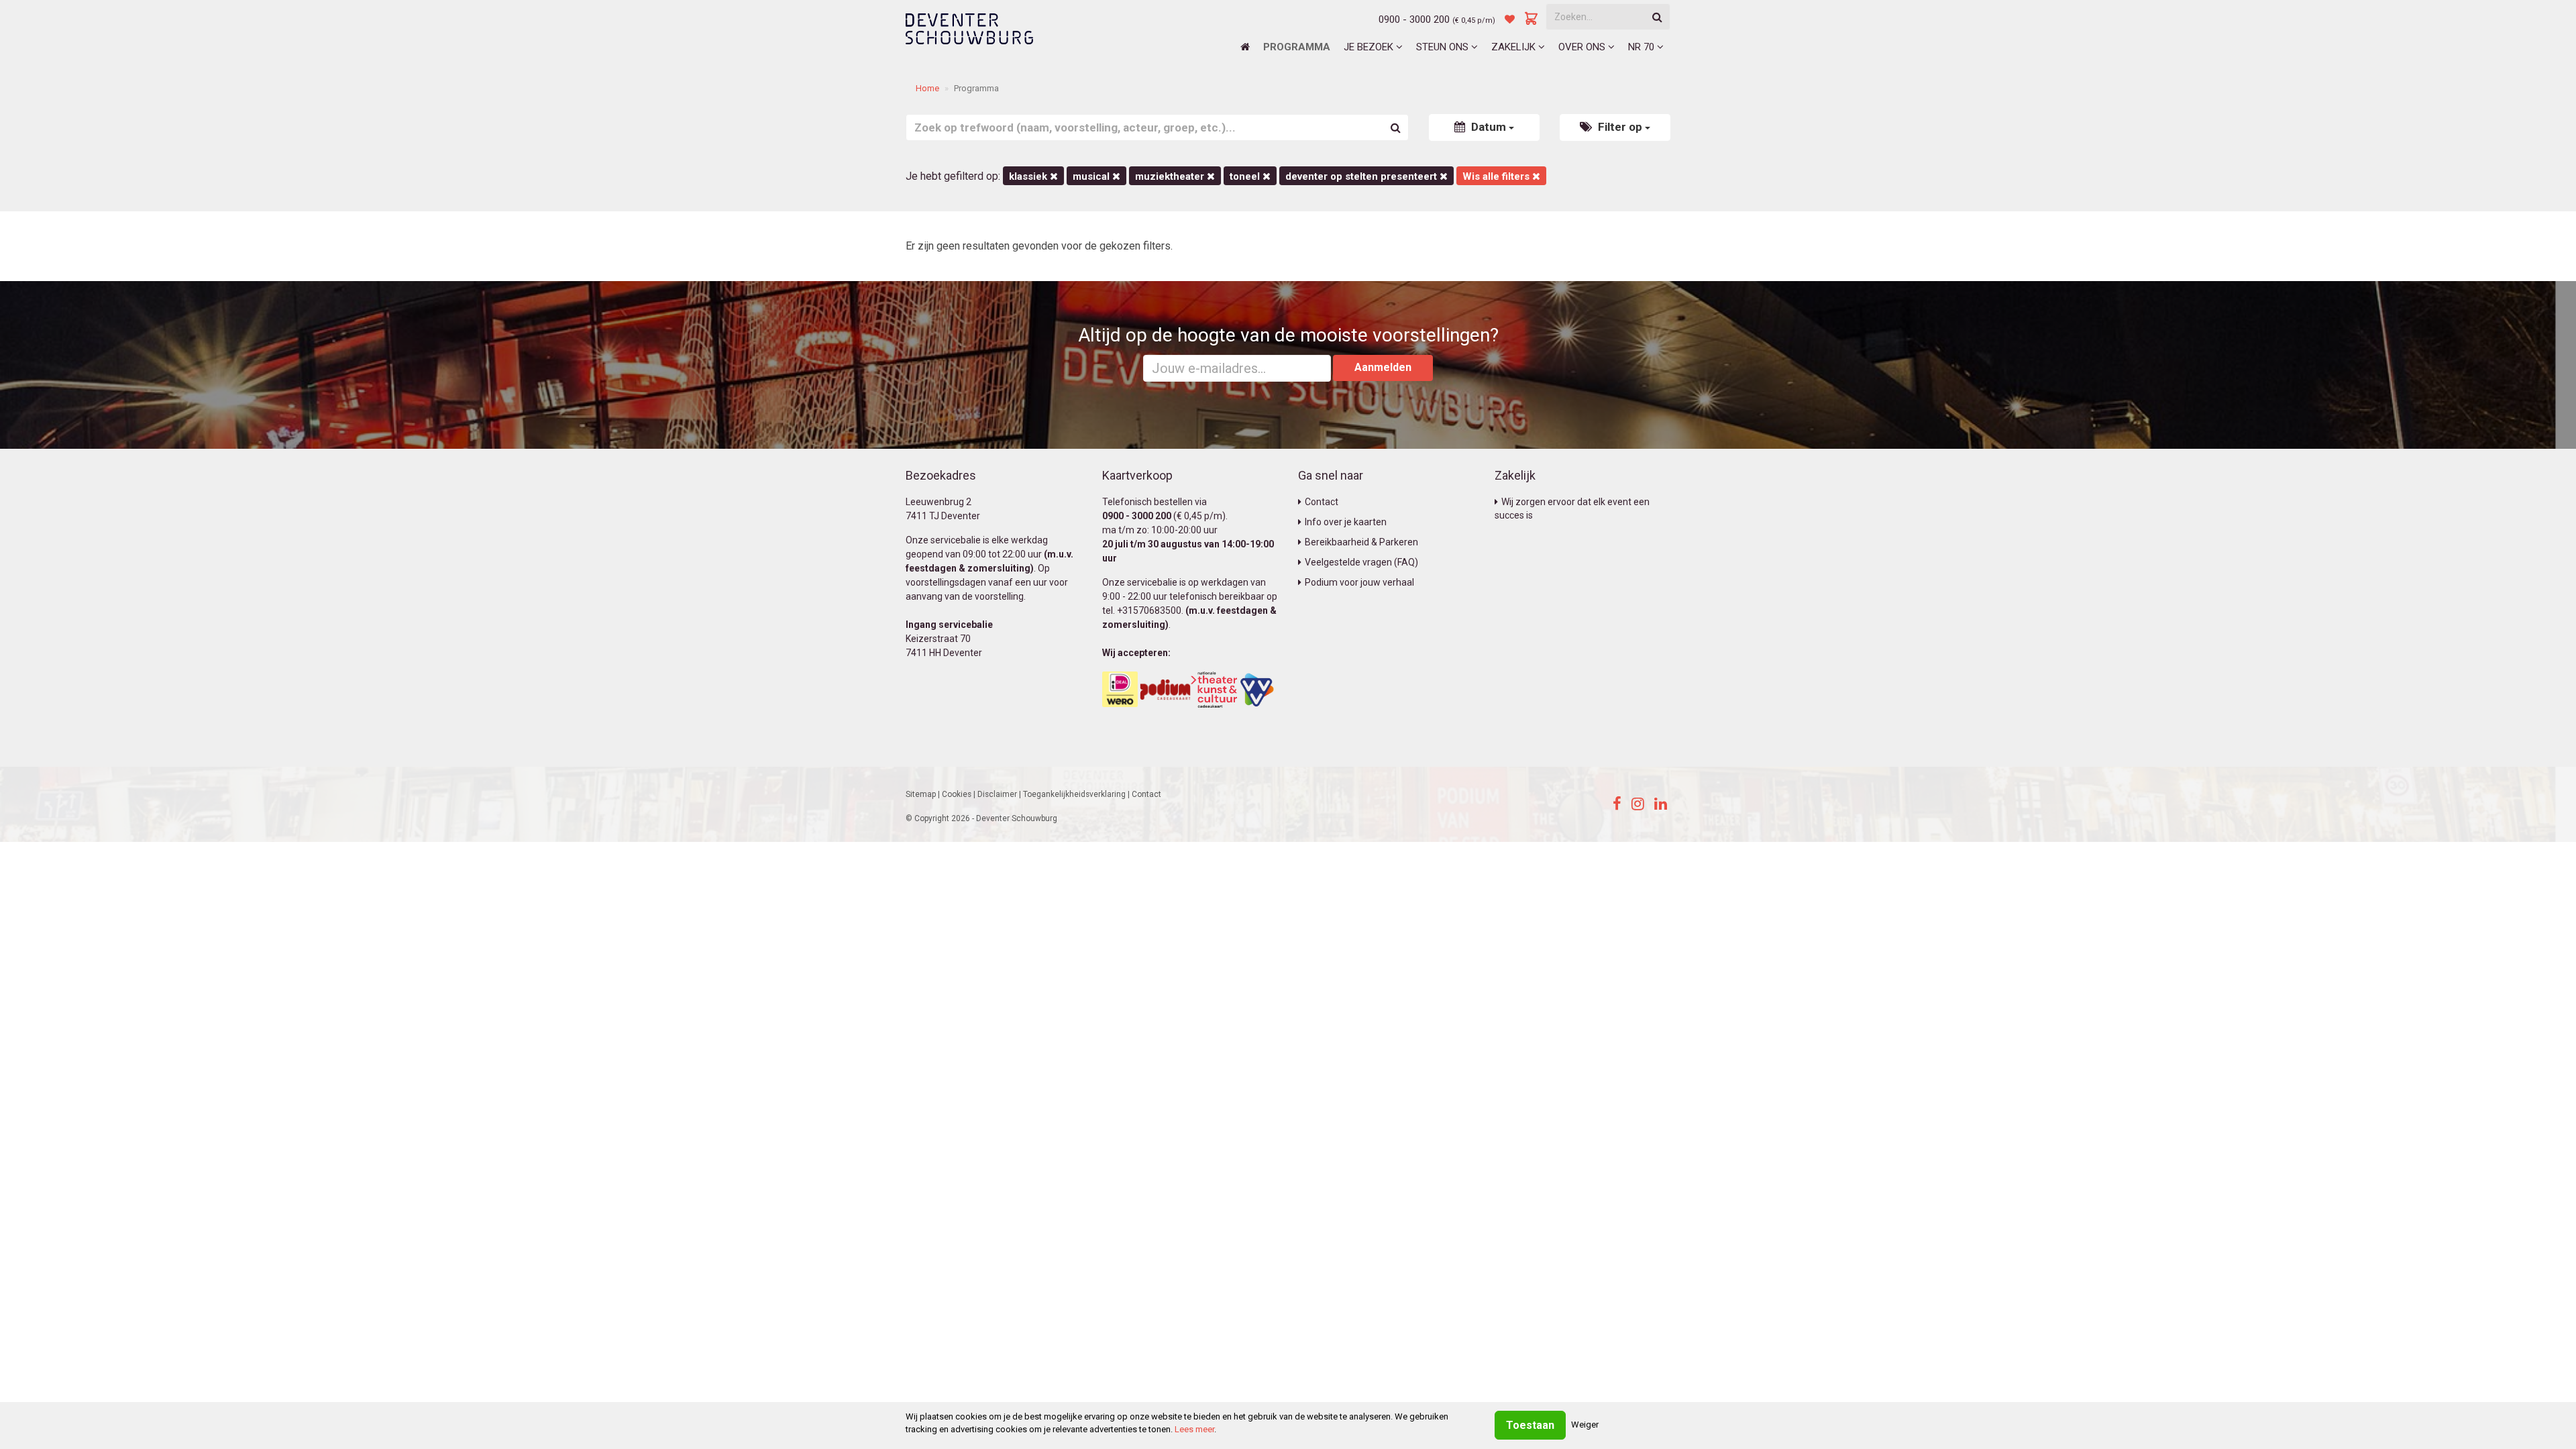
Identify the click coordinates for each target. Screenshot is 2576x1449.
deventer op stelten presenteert (1362, 176)
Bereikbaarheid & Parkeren (1361, 542)
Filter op (1620, 127)
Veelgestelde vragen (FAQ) (1361, 562)
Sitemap (921, 794)
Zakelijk (1515, 47)
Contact (1322, 502)
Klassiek (1029, 176)
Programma (1297, 47)
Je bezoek (1370, 47)
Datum (1489, 127)
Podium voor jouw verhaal (1359, 582)
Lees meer (1194, 1429)
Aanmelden (1383, 367)
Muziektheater (1171, 176)
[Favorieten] (1510, 19)
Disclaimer (997, 794)
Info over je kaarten (1346, 522)
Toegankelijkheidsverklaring (1074, 794)
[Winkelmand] (1532, 19)
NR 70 (1643, 47)
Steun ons (1444, 47)
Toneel (1246, 176)
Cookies (957, 794)
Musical (1092, 176)
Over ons (1583, 47)
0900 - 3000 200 (1414, 19)
